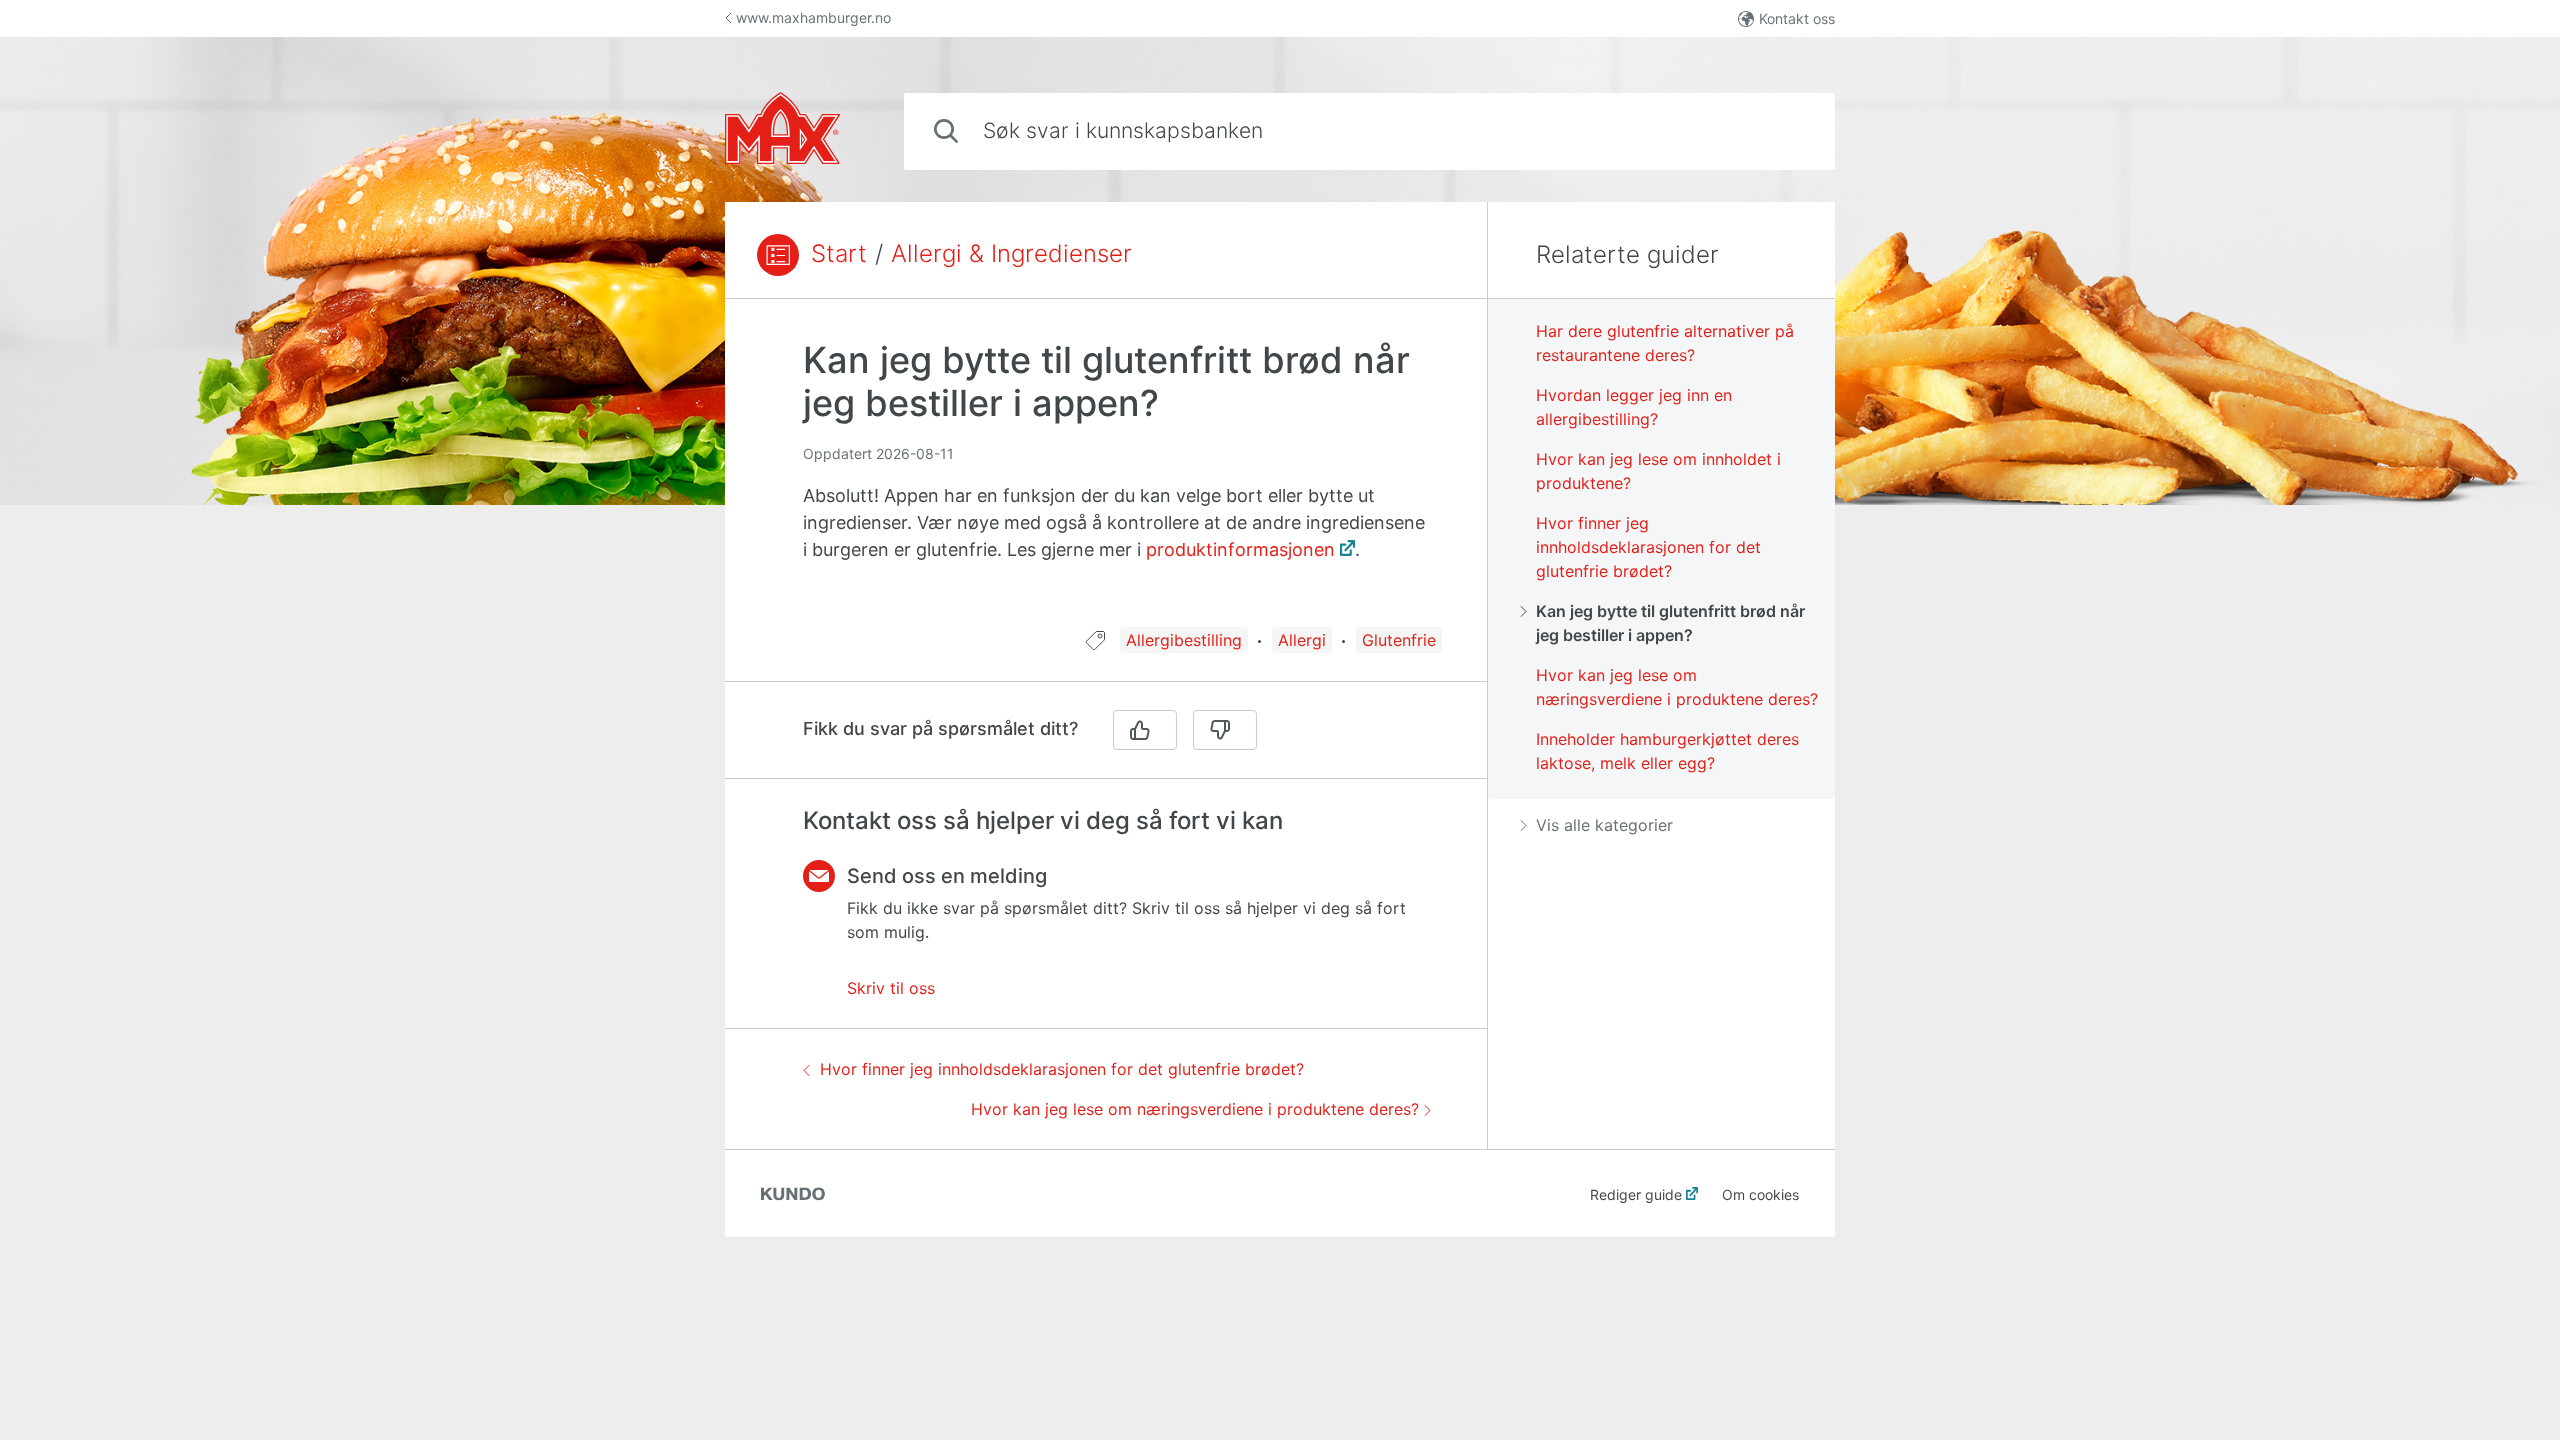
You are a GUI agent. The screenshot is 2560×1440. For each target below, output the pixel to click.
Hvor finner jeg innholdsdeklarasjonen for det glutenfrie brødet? (1062, 1069)
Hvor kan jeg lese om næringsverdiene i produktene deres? (1195, 1109)
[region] (1106, 475)
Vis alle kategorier (1604, 825)
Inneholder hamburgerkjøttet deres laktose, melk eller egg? (1667, 751)
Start (839, 254)
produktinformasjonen (1240, 549)
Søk (1787, 130)
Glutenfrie (1399, 640)
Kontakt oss (1797, 18)
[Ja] (1145, 730)
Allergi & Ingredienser (1011, 254)
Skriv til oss (891, 988)
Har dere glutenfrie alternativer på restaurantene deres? (1665, 343)
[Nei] (1225, 730)
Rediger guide (1636, 1194)
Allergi (1302, 640)
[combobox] (1369, 131)
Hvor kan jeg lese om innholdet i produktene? (1658, 471)
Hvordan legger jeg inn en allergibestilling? (1634, 407)
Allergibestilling (1184, 640)
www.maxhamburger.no (813, 17)
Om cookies (1760, 1194)
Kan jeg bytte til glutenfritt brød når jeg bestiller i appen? (1670, 623)
